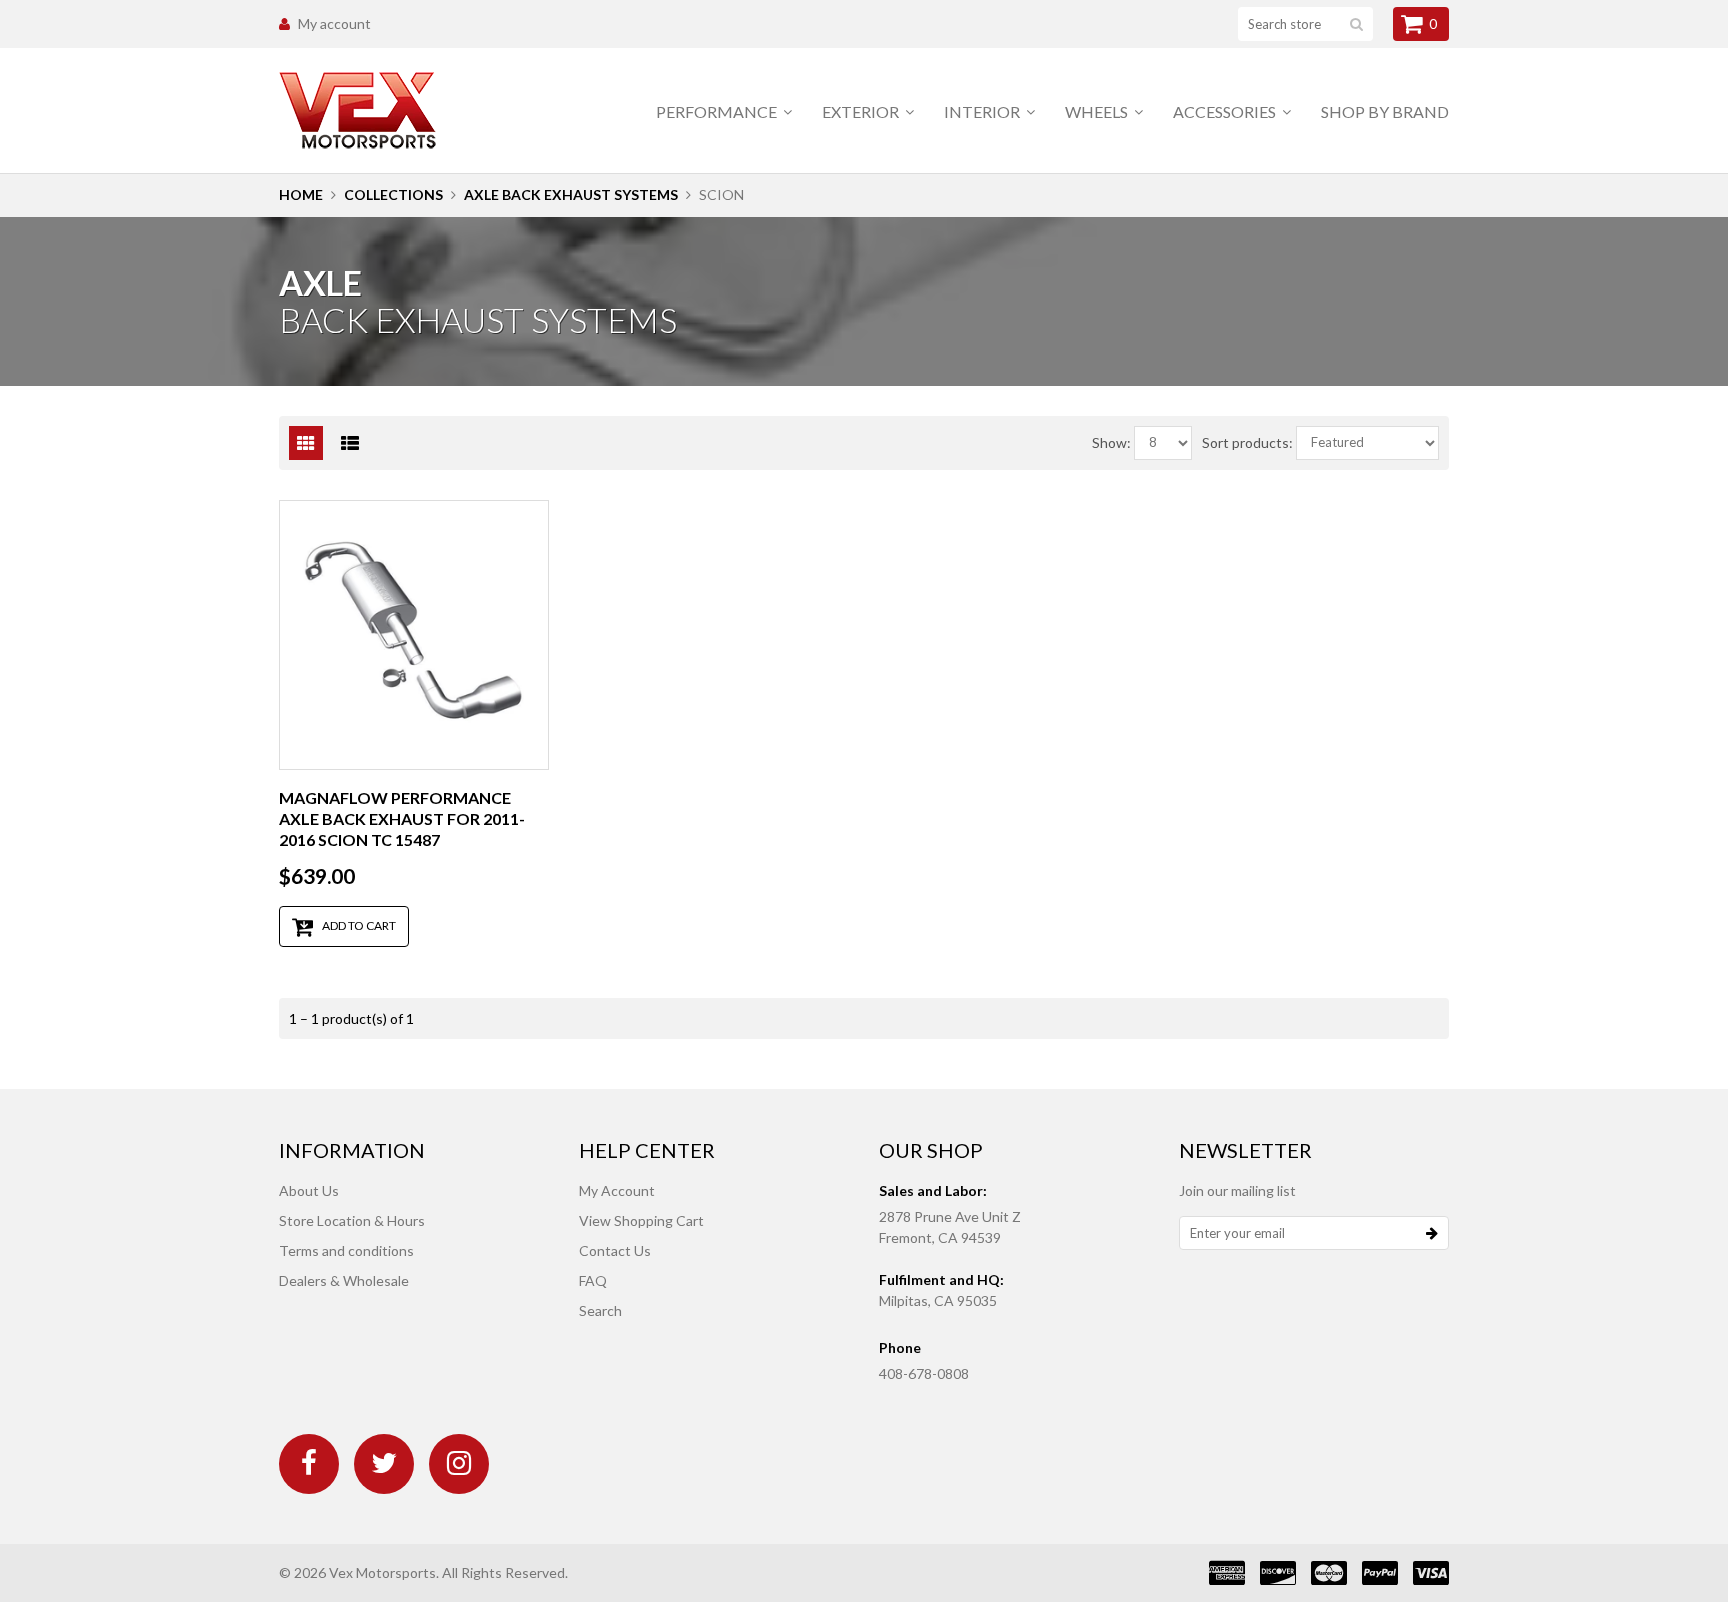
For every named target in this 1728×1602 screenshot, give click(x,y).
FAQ (593, 1280)
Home (301, 194)
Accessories (1226, 111)
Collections (393, 194)
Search (600, 1310)
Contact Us (615, 1250)
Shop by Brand (1385, 111)
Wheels (1098, 111)
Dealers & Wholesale (344, 1280)
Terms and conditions (346, 1250)
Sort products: (1247, 442)
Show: (1111, 442)
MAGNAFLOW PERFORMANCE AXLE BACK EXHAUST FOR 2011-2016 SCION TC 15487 (402, 818)
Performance (718, 111)
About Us (309, 1190)
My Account (617, 1190)
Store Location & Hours (352, 1220)
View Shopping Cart (641, 1220)
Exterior (862, 111)
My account (334, 23)
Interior (983, 111)
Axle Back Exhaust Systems (571, 194)
